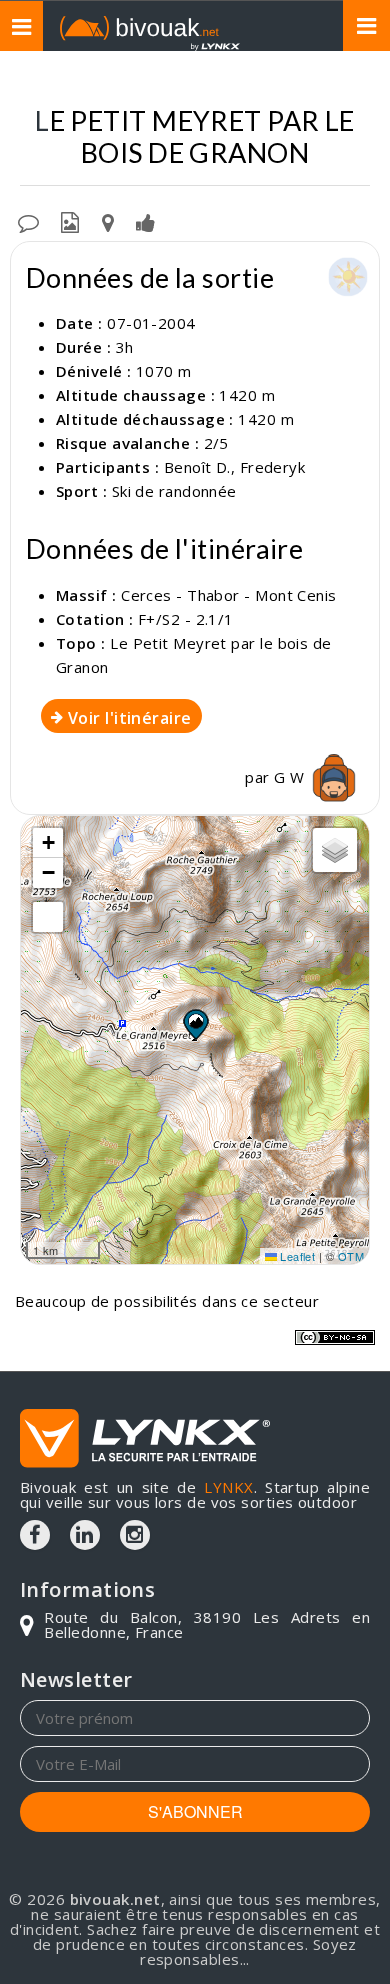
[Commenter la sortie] (28, 221)
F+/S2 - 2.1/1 (186, 619)
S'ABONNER (195, 1811)
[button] (195, 1024)
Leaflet (296, 1256)
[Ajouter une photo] (70, 221)
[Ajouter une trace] (108, 221)
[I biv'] (145, 221)
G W (291, 777)
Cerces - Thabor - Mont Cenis (229, 595)
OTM (351, 1256)
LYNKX (228, 1487)
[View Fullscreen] (48, 917)
